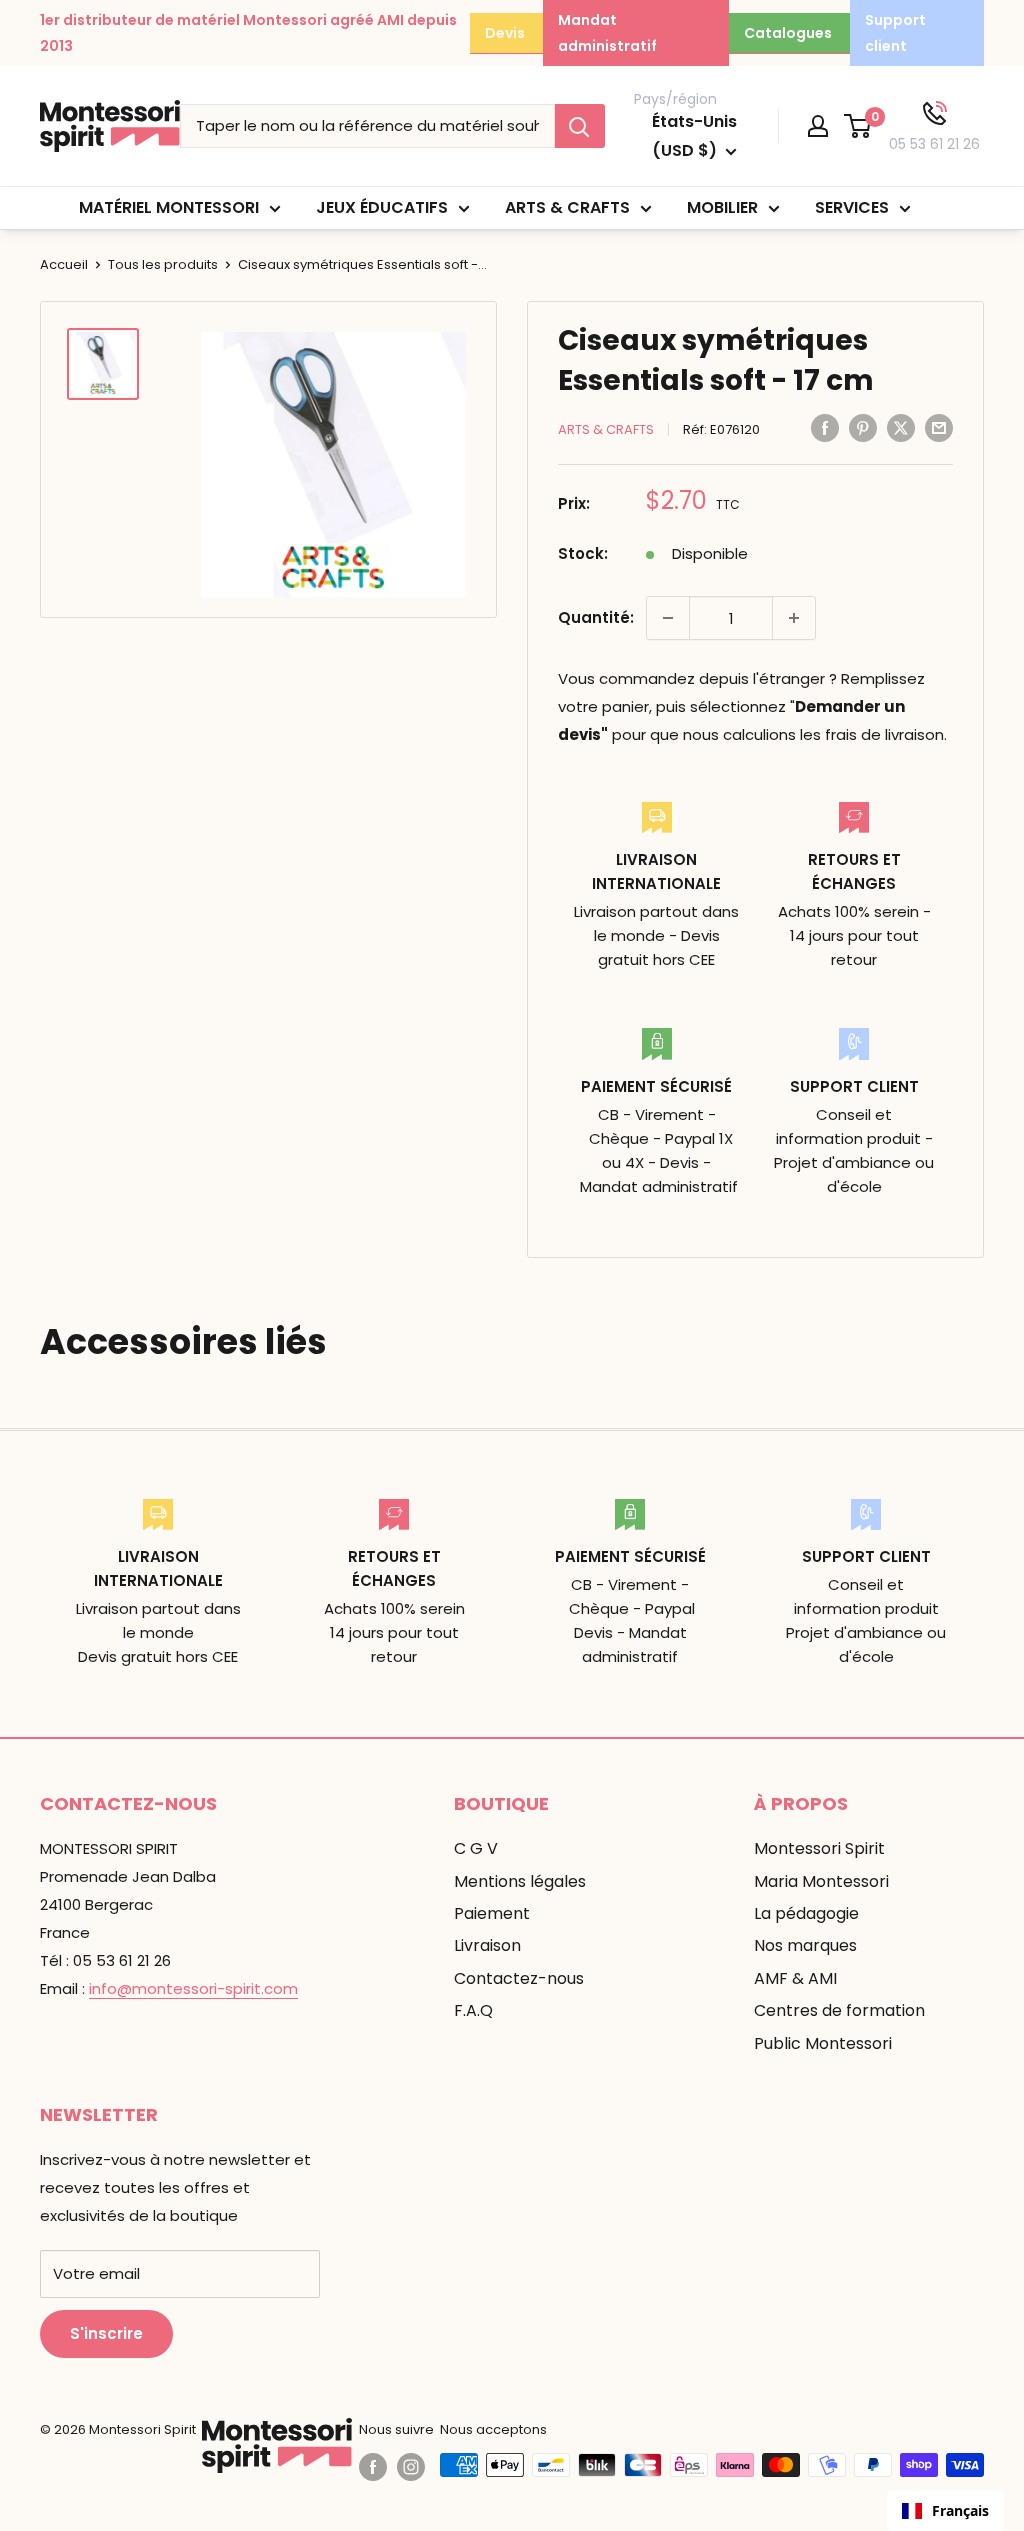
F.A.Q (473, 2010)
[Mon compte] (818, 126)
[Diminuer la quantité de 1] (668, 618)
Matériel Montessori (169, 207)
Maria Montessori (821, 1881)
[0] (858, 126)
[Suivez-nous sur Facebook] (373, 2467)
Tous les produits (163, 264)
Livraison (487, 1945)
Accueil (64, 264)
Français (960, 2510)
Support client (895, 33)
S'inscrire (106, 2333)
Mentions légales (520, 1881)
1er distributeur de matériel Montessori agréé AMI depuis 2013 (248, 33)
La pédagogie (806, 1913)
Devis (505, 33)
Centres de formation (839, 2010)
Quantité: (596, 617)
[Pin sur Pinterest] (863, 427)
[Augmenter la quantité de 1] (794, 618)
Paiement (492, 1913)
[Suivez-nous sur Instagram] (411, 2467)
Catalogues (788, 33)
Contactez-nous (519, 1978)
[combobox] (945, 2511)
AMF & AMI (795, 1978)
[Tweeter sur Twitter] (901, 427)
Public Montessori (823, 2043)
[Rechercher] (580, 126)
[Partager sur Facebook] (825, 427)
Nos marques (805, 1945)
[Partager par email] (939, 427)
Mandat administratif (607, 33)
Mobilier (722, 207)
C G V (476, 1848)
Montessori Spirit (819, 1848)
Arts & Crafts (567, 207)
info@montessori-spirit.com (193, 1988)
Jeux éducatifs (382, 207)
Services (852, 207)
